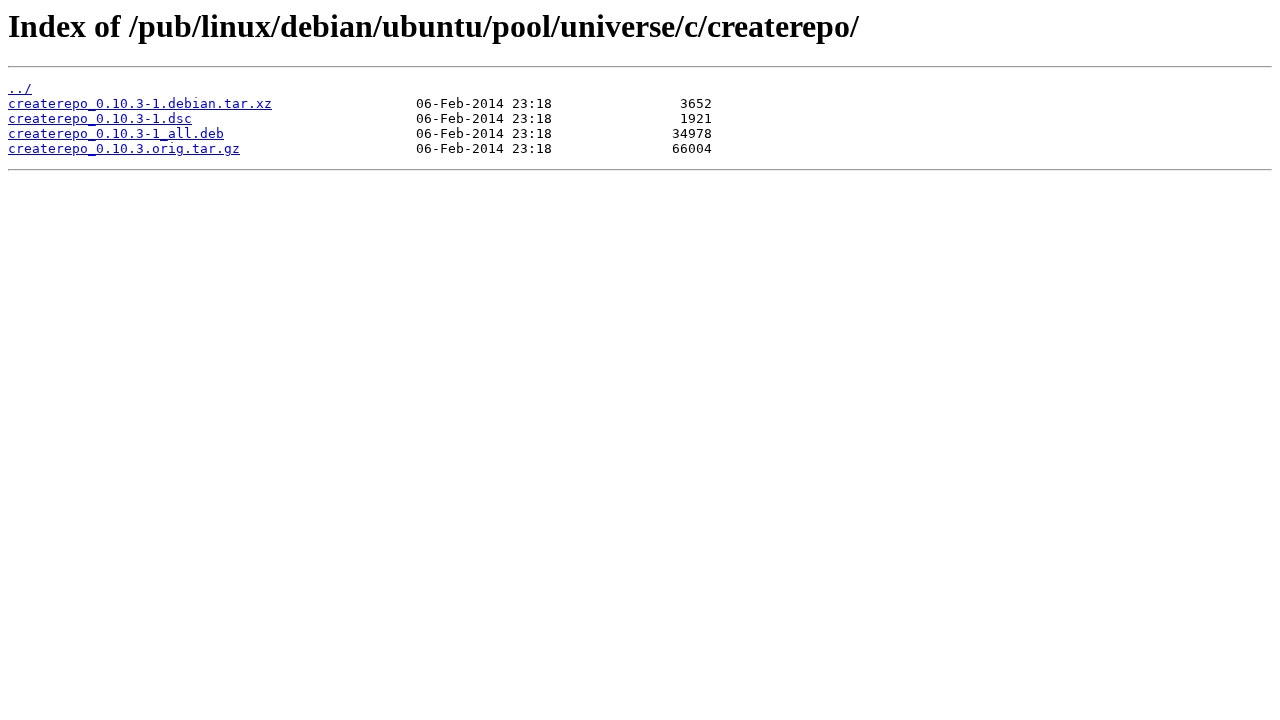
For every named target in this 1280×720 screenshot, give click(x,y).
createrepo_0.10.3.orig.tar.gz (124, 148)
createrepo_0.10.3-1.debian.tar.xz (140, 103)
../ (20, 88)
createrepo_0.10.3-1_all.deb (116, 133)
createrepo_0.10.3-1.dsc (100, 118)
